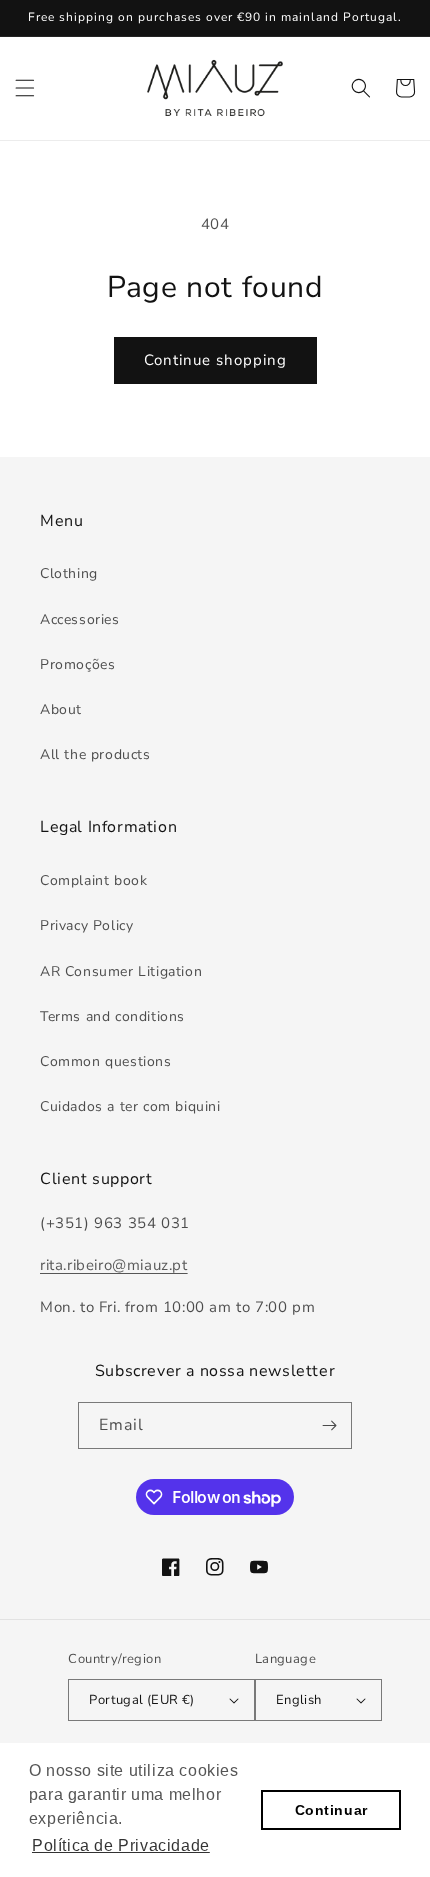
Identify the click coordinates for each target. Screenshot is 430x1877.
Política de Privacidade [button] (121, 1845)
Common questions (106, 1061)
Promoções (77, 664)
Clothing (69, 573)
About (61, 709)
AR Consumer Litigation (121, 971)
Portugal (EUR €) (141, 1700)
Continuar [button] (331, 1810)
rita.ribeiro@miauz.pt (114, 1265)
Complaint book (93, 880)
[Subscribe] (329, 1425)
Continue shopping (215, 360)
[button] (25, 88)
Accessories (80, 619)
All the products (95, 754)
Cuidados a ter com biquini (130, 1106)
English (299, 1700)
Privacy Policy (86, 925)
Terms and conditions (112, 1016)
